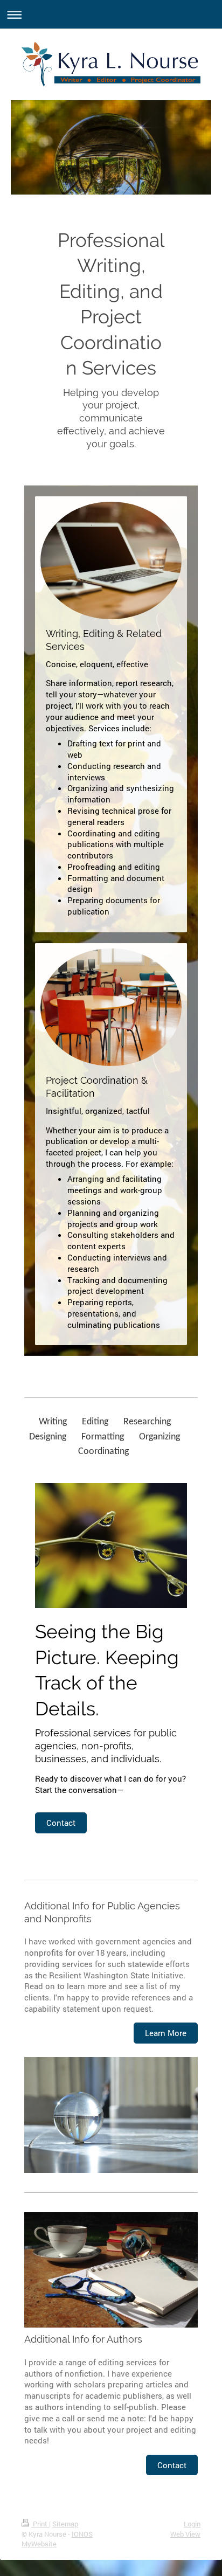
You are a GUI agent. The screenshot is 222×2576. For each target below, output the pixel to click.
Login (192, 2524)
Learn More (166, 2033)
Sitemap (65, 2524)
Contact (61, 1823)
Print (40, 2524)
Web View (185, 2534)
